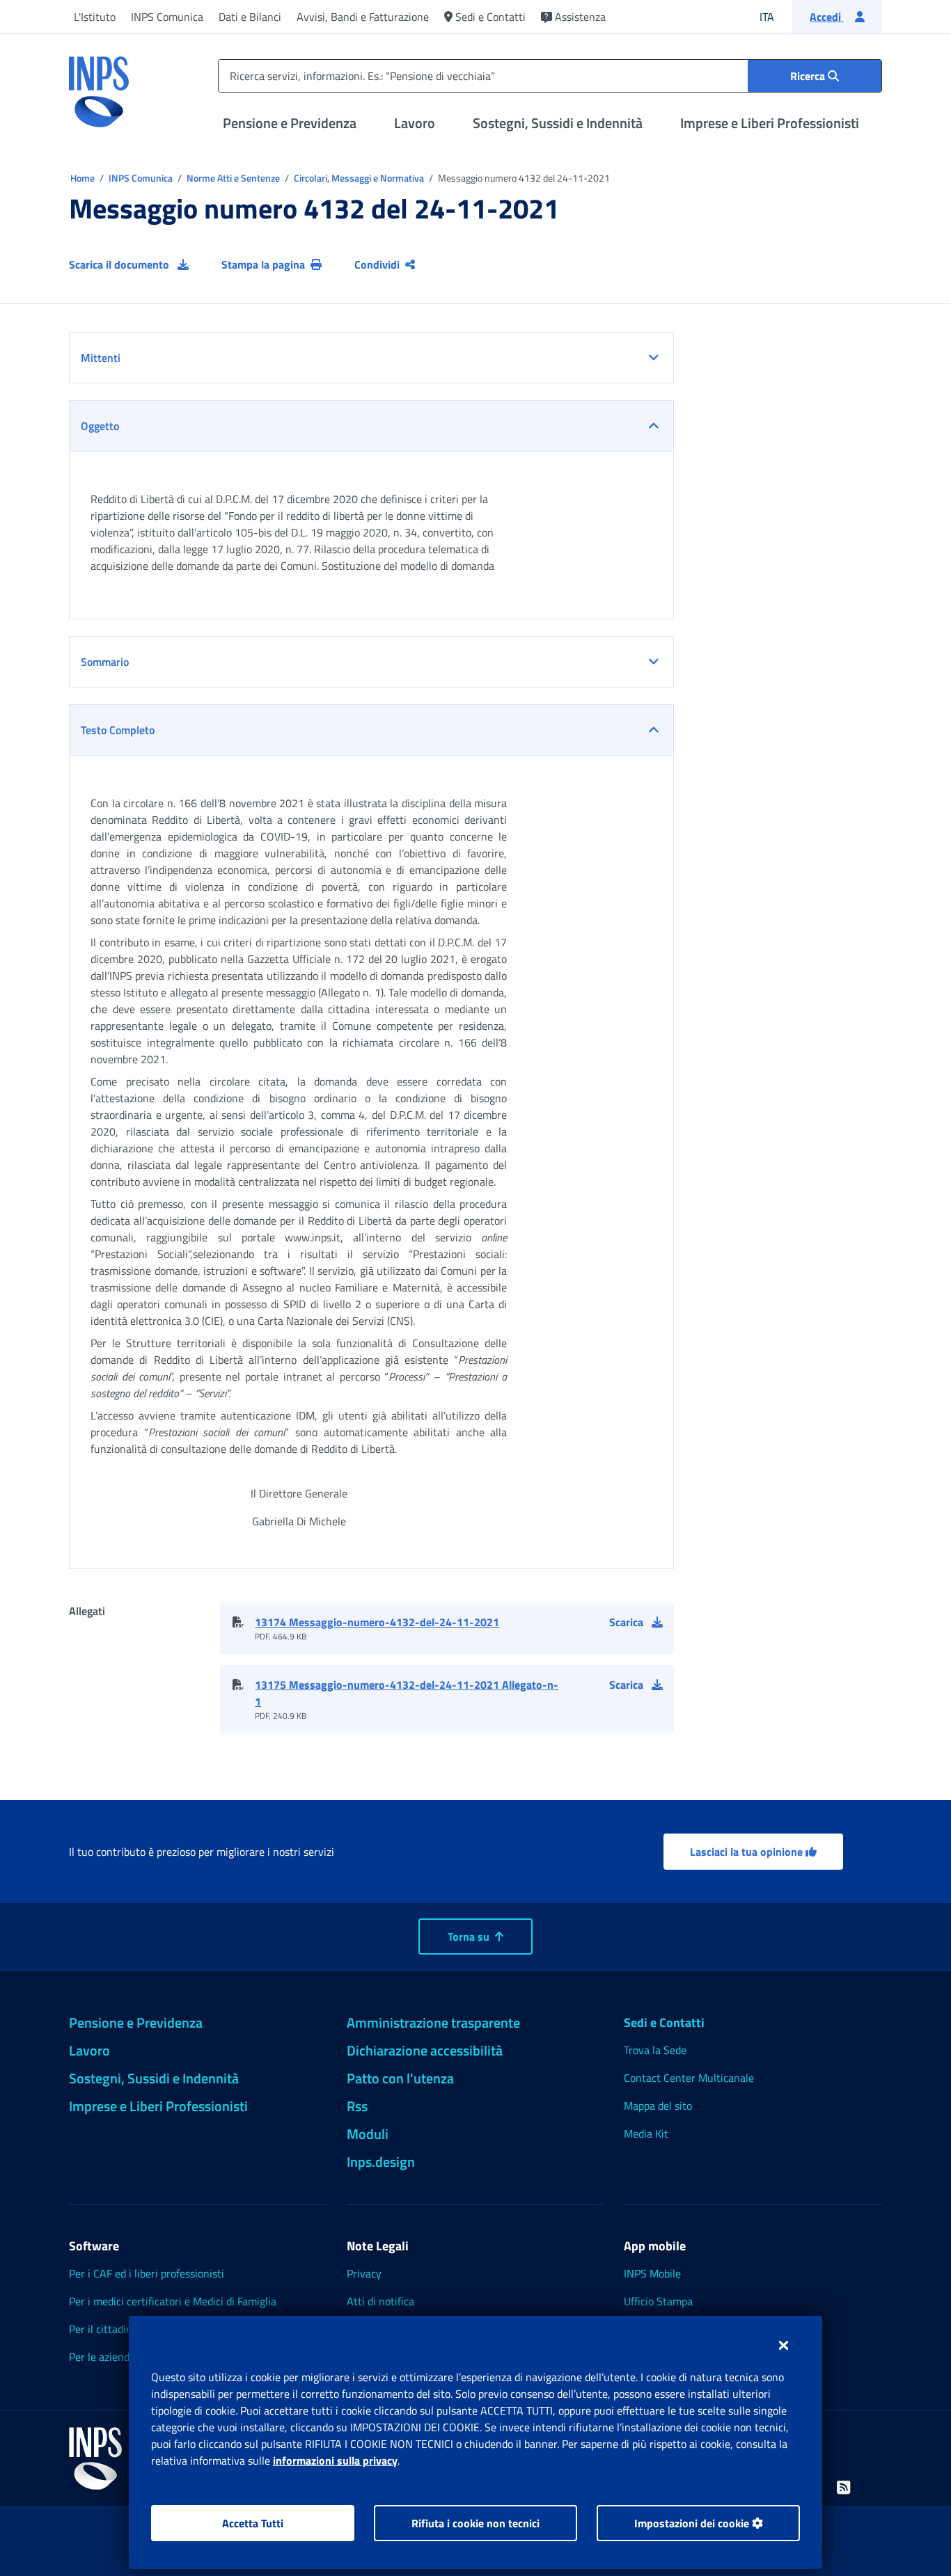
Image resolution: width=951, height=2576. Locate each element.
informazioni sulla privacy (335, 2460)
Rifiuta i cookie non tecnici (475, 2523)
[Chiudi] (784, 2345)
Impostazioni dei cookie (693, 2523)
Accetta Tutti (253, 2523)
